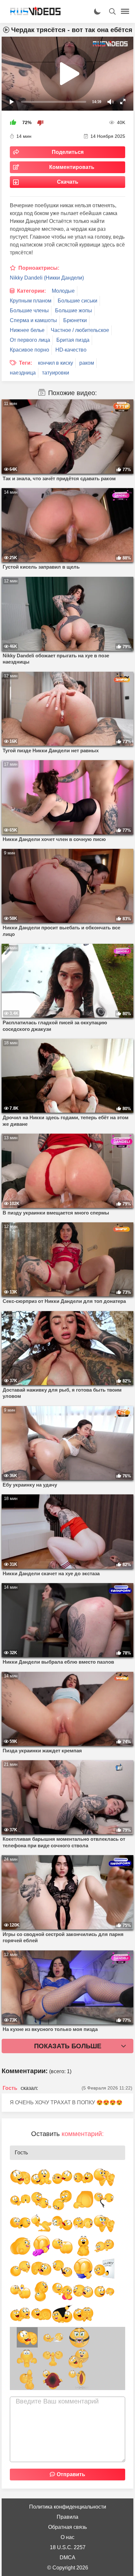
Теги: (26, 363)
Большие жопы (74, 311)
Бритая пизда (73, 340)
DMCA (67, 2558)
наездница (23, 373)
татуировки (56, 373)
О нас (67, 2537)
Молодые (63, 291)
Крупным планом (31, 301)
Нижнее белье (27, 330)
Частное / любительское (80, 330)
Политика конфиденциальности (68, 2507)
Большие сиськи (77, 301)
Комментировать (72, 167)
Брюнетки (75, 320)
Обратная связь (67, 2527)
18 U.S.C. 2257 (68, 2547)
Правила (67, 2517)
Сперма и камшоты (33, 320)
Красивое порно (29, 350)
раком (87, 363)
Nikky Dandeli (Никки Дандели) (47, 278)
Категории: (31, 291)
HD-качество (71, 350)
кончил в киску (56, 363)
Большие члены (29, 311)
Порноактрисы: (39, 268)
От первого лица (30, 340)
